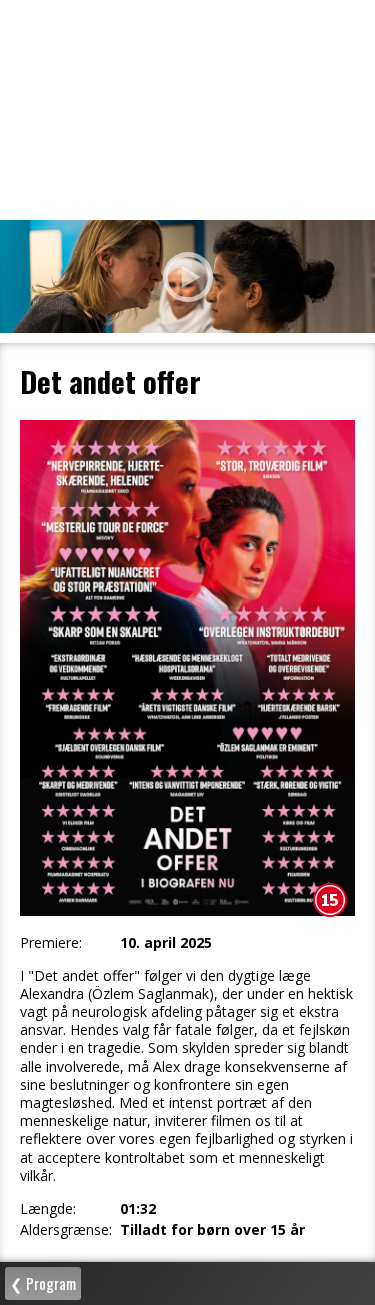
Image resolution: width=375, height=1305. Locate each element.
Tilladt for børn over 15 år (212, 1230)
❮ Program (43, 1283)
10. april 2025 (166, 943)
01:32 (138, 1209)
